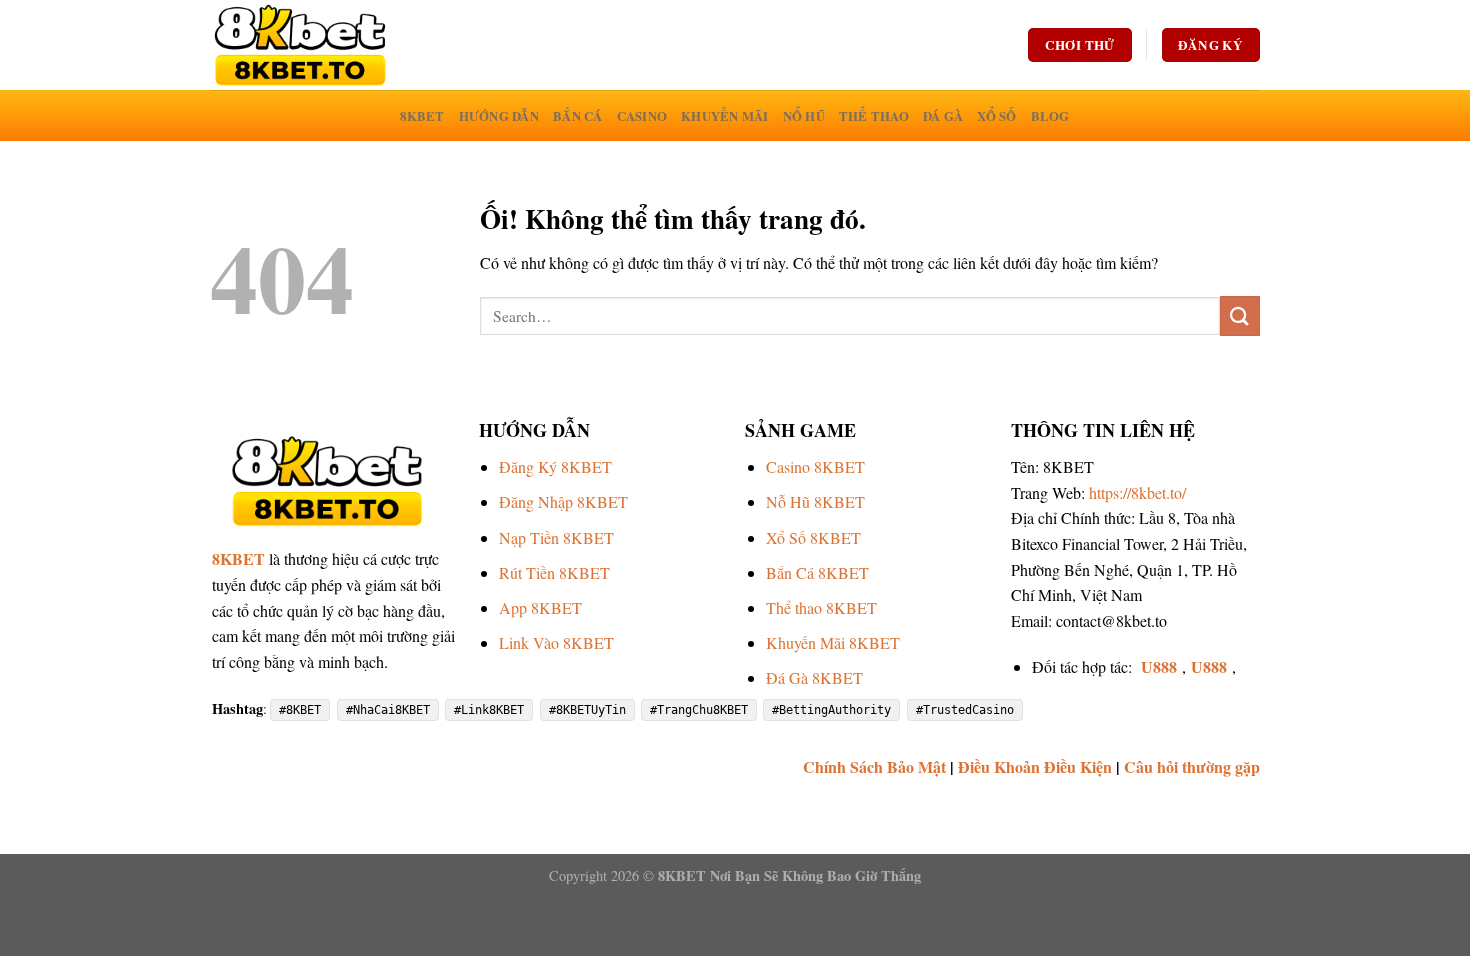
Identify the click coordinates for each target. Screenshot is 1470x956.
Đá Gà (943, 116)
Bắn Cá (578, 116)
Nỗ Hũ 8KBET (815, 501)
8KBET (422, 116)
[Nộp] (1240, 315)
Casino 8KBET (815, 466)
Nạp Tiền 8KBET (556, 537)
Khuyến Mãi (725, 116)
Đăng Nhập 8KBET (563, 501)
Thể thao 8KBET (821, 607)
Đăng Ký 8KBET (555, 466)
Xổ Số (996, 116)
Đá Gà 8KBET (814, 677)
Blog (1050, 116)
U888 (1159, 666)
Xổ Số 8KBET (813, 537)
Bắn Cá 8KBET (817, 572)
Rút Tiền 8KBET (554, 572)
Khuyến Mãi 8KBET (833, 642)
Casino (642, 116)
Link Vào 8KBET (556, 642)
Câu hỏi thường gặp (1192, 766)
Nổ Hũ (804, 116)
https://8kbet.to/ (1137, 492)
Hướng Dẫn (499, 116)
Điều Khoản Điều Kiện (1035, 766)
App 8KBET (540, 607)
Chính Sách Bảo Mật (874, 766)
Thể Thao (874, 116)
